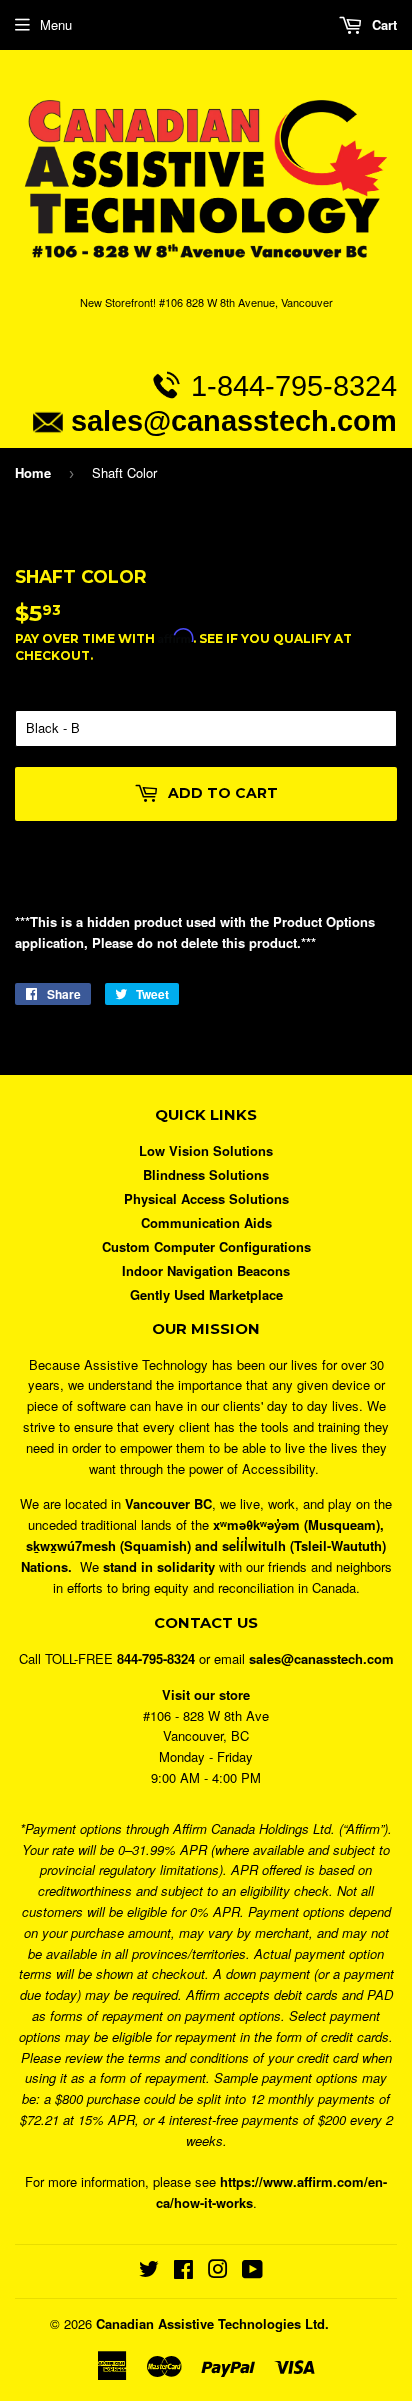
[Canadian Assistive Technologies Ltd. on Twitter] (149, 2271)
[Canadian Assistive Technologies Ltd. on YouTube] (252, 2271)
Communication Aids (206, 1222)
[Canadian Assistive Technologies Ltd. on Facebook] (183, 2271)
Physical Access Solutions (206, 1198)
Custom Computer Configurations (206, 1246)
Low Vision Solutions (206, 1150)
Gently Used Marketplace (206, 1294)
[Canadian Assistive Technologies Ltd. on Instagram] (218, 2271)
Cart (382, 24)
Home (33, 472)
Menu (56, 24)
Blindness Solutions (206, 1174)
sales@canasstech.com (234, 420)
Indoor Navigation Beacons (206, 1270)
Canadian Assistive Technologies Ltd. (212, 2323)
